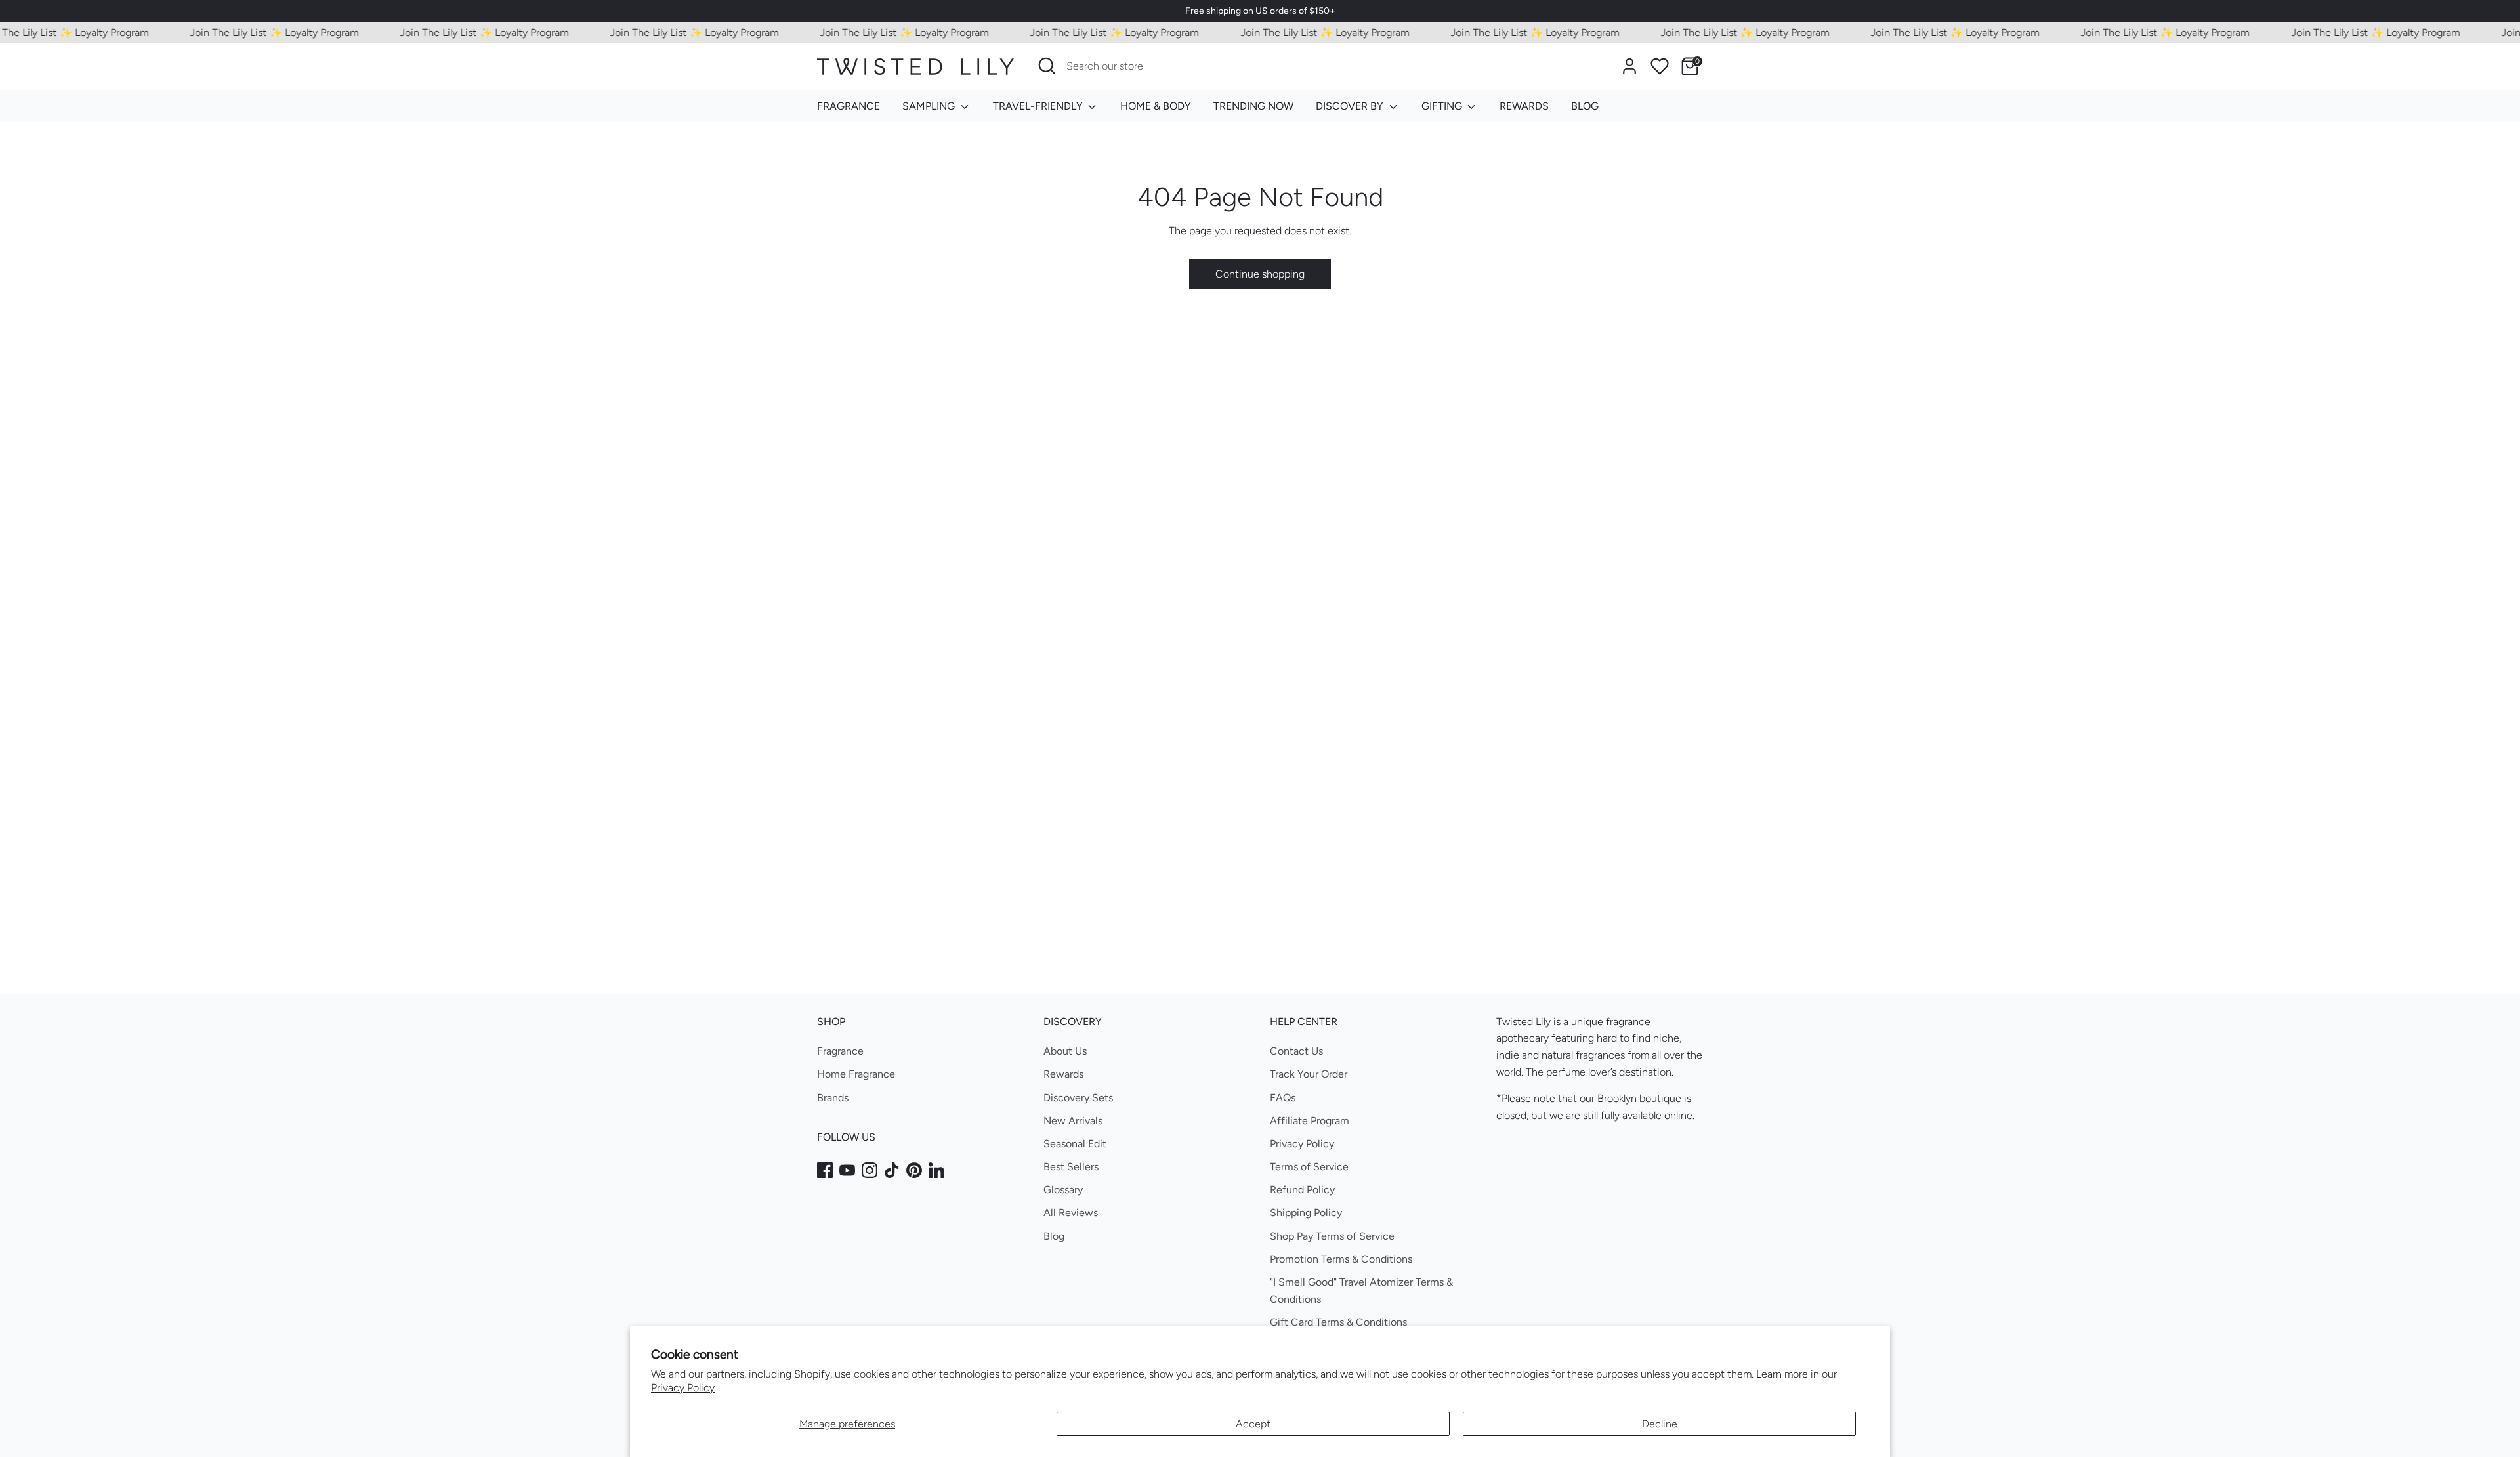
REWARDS (1524, 106)
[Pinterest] (914, 1170)
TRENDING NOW (1253, 106)
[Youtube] (847, 1170)
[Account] (1629, 66)
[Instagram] (870, 1170)
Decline (1660, 1424)
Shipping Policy (1306, 1213)
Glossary (1063, 1190)
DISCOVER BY (1351, 106)
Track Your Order (1309, 1074)
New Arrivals (1073, 1121)
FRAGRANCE (849, 106)
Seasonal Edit (1075, 1144)
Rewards (1063, 1074)
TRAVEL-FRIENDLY (1039, 106)
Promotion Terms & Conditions (1341, 1259)
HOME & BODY (1156, 106)
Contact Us (1296, 1051)
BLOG (1585, 106)
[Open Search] (1047, 66)
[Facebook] (825, 1170)
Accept (1253, 1424)
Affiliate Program (1310, 1121)
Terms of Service (1309, 1167)
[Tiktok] (892, 1170)
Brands (833, 1098)
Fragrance (840, 1051)
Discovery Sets (1078, 1098)
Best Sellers (1071, 1167)
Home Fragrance (856, 1074)
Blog (1054, 1236)
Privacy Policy (683, 1388)
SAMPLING (930, 106)
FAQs (1283, 1098)
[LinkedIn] (936, 1170)
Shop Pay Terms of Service (1332, 1236)
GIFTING (1443, 106)
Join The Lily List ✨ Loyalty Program (241, 32)
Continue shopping (1260, 274)
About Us (1065, 1051)
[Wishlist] (1660, 66)
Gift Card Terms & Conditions (1338, 1322)
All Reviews (1071, 1213)
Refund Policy (1302, 1190)
